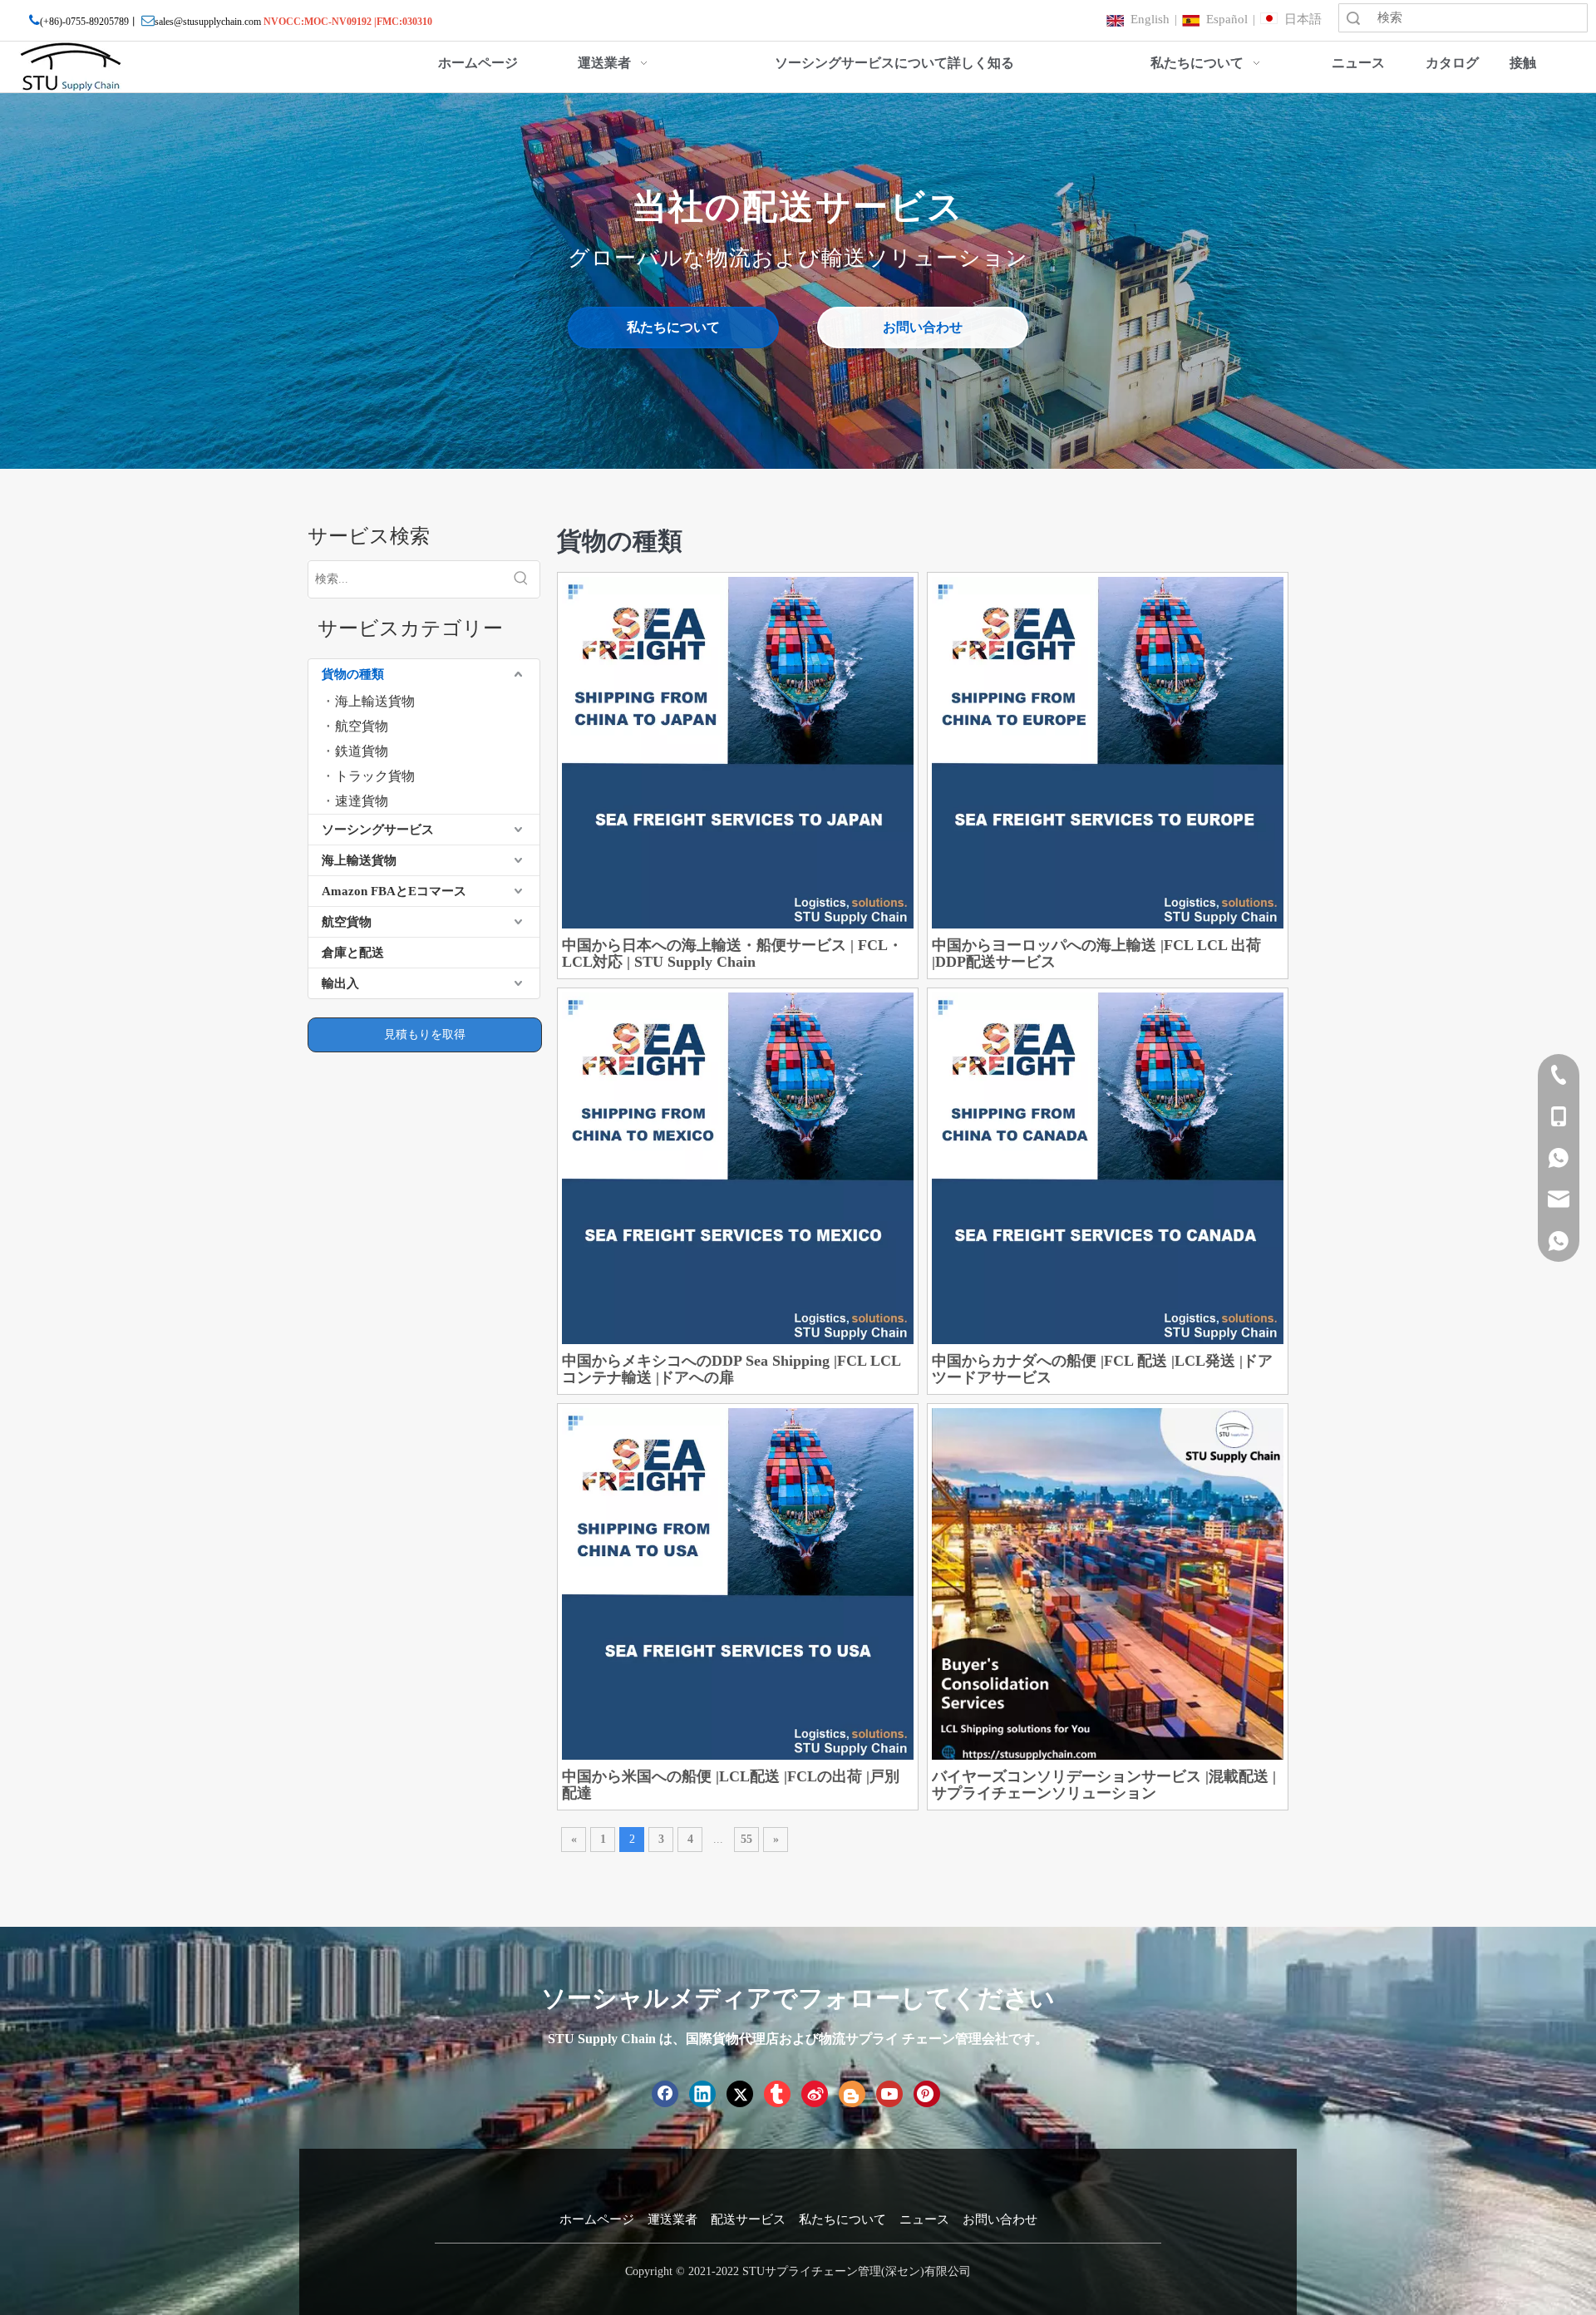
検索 (1353, 18)
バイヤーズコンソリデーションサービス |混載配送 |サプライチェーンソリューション (1104, 1785)
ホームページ (597, 2219)
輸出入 (340, 983)
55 (746, 1839)
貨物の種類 (353, 674)
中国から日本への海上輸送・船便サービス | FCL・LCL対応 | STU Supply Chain (732, 953)
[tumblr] (777, 2094)
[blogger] (852, 2094)
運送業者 (672, 2219)
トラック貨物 (375, 776)
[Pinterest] (927, 2094)
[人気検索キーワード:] (521, 579)
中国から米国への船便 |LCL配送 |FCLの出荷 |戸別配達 (731, 1785)
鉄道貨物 (362, 751)
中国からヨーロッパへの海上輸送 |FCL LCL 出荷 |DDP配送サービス (1096, 953)
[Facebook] (665, 2094)
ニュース (924, 2219)
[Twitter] (740, 2094)
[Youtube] (889, 2094)
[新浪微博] (815, 2094)
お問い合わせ (923, 327)
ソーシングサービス (378, 830)
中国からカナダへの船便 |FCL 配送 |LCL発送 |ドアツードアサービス (1102, 1369)
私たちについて (673, 327)
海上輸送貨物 (375, 701)
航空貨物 (362, 726)
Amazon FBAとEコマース (394, 891)
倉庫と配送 (353, 953)
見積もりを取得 (425, 1034)
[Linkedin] (702, 2094)
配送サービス (748, 2219)
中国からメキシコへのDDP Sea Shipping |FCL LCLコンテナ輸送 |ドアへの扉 (731, 1369)
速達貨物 (362, 801)
